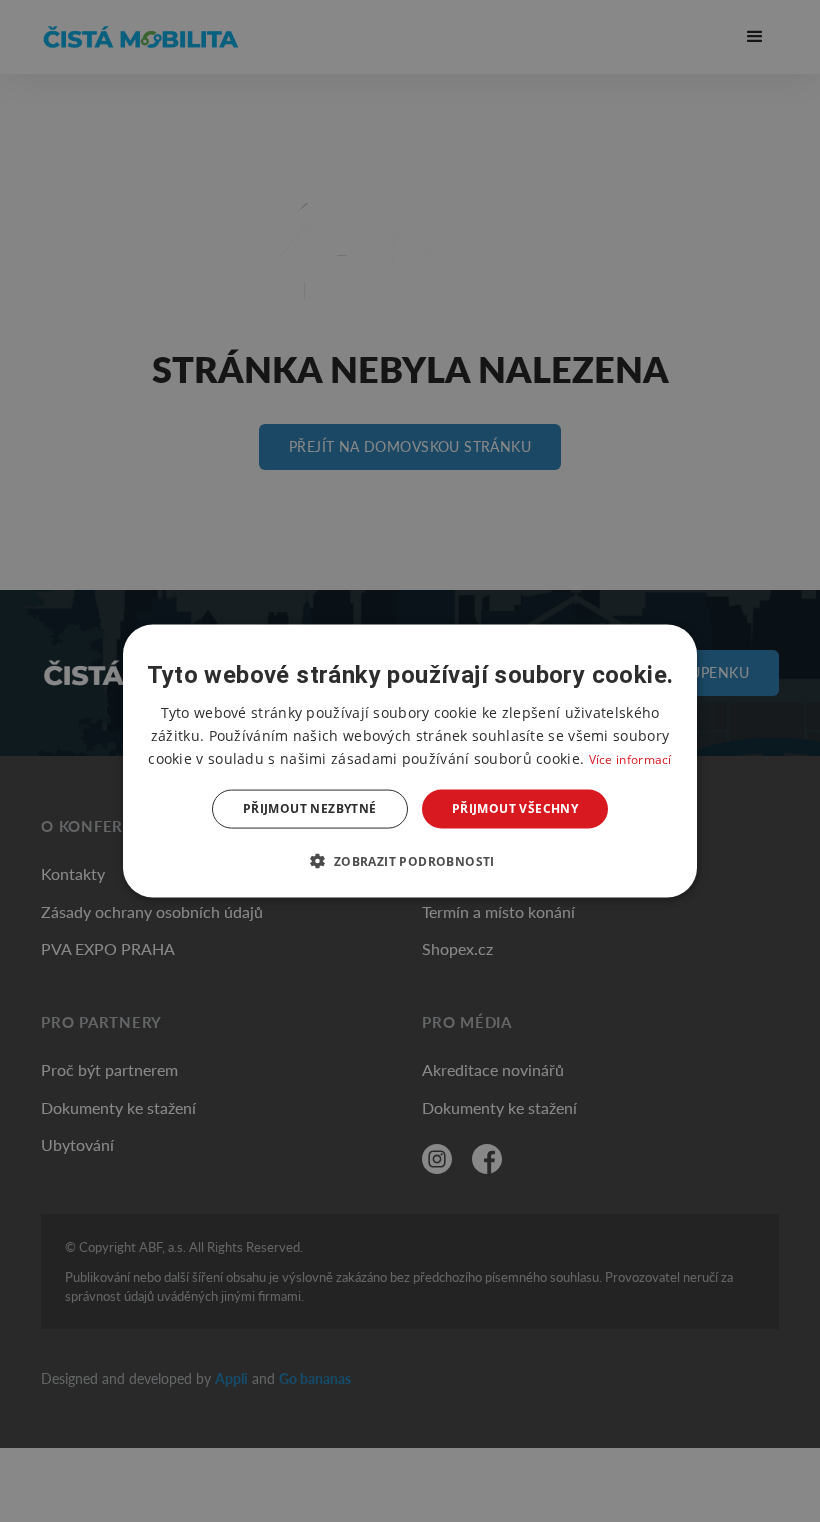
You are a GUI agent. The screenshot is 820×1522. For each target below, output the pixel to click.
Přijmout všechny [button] (515, 808)
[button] (409, 860)
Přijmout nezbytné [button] (310, 808)
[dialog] (410, 761)
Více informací (630, 759)
